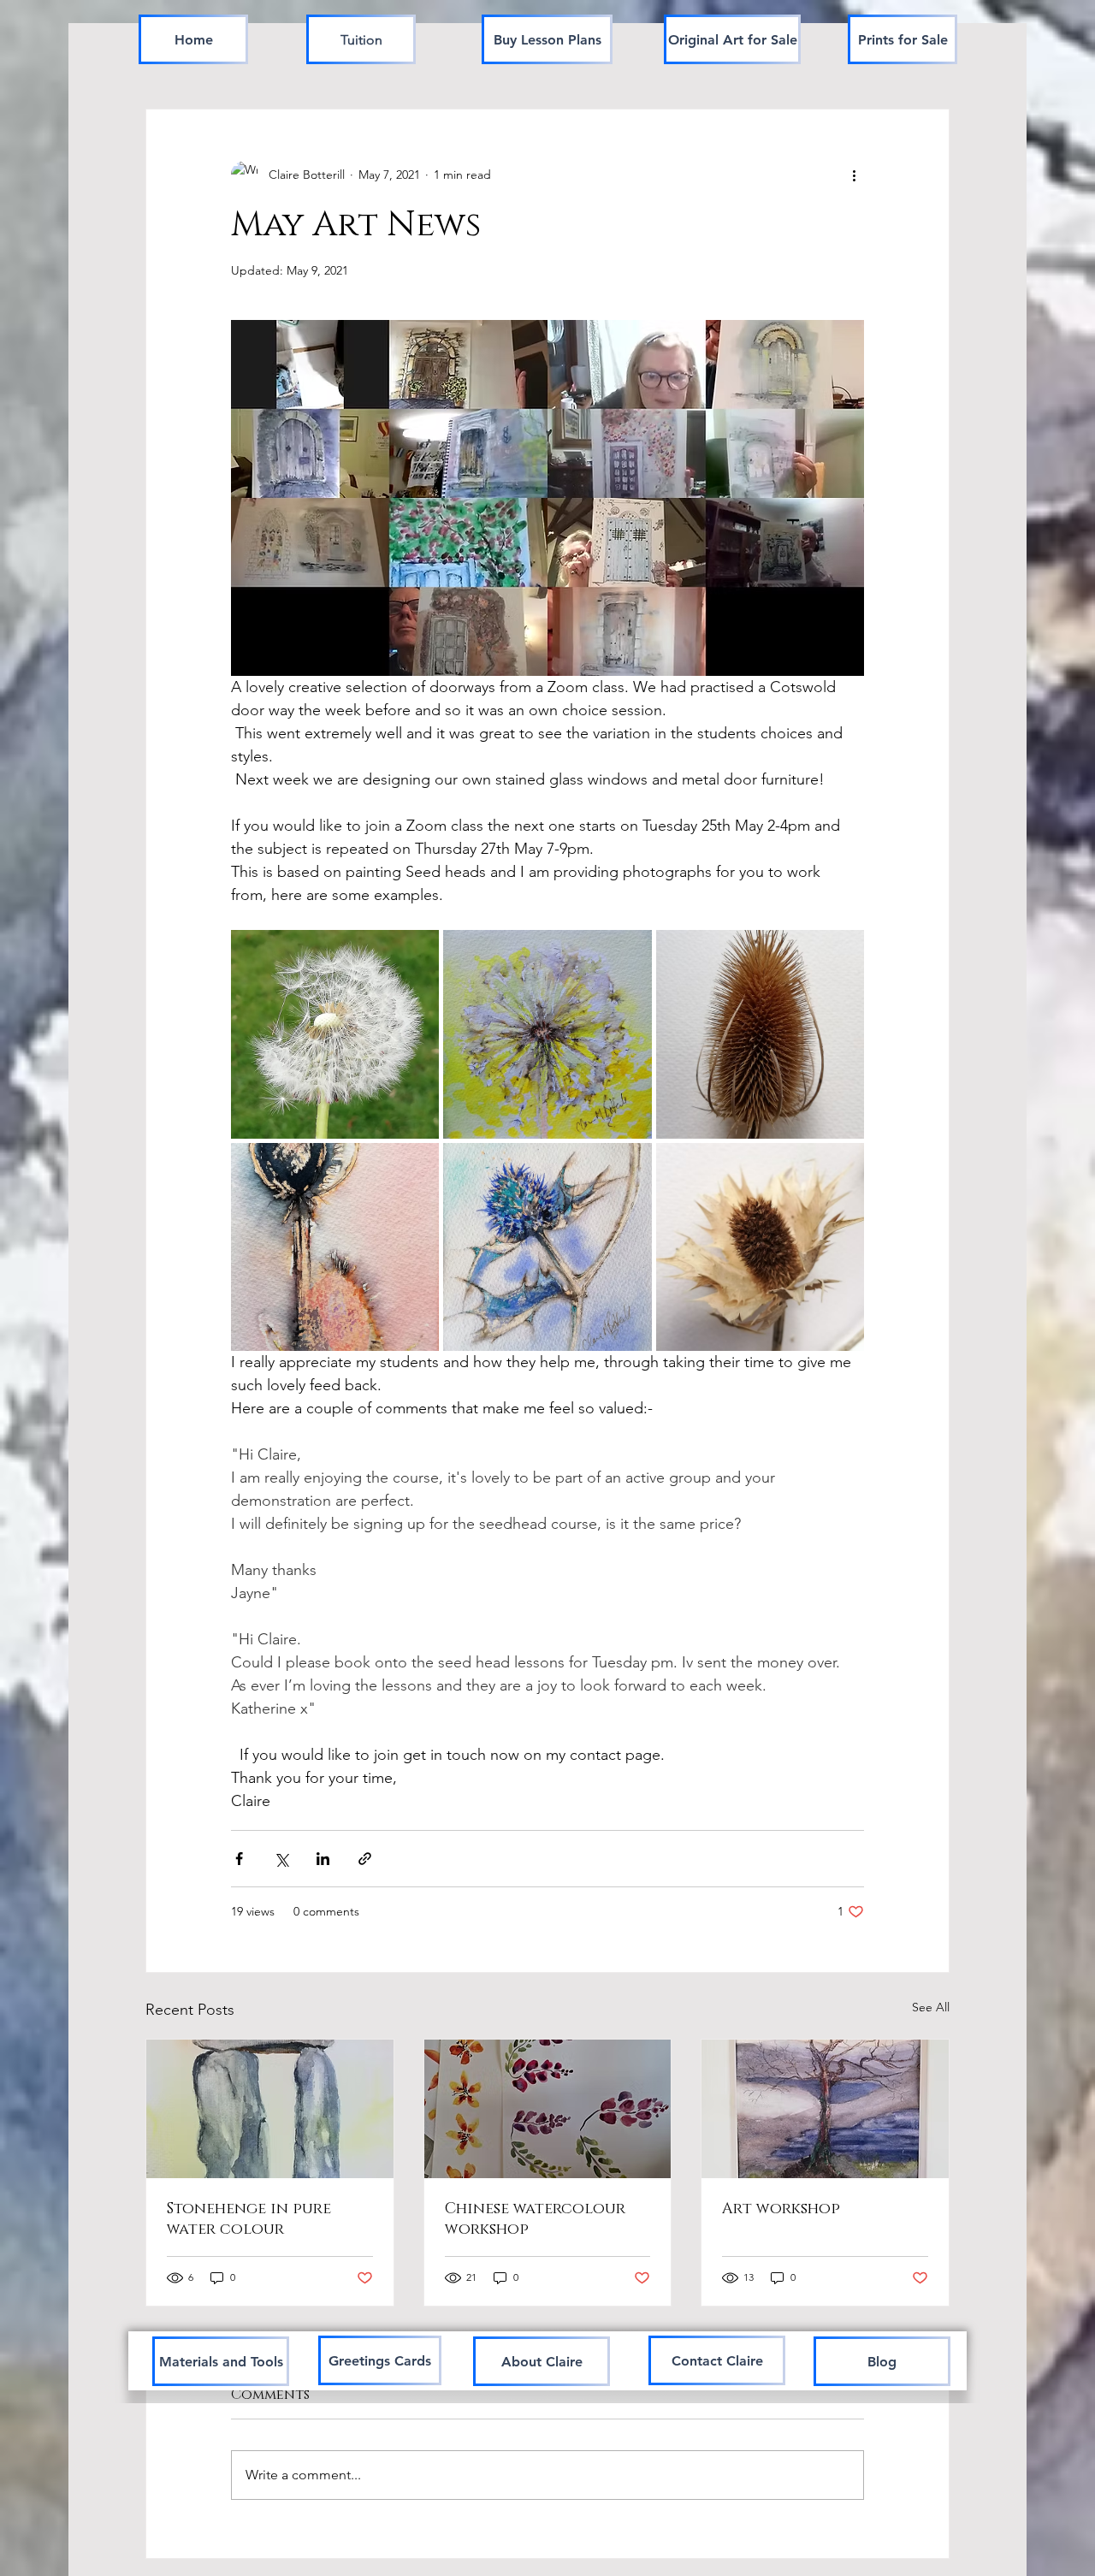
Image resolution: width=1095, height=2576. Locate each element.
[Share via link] (365, 1859)
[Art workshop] (825, 2109)
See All (931, 2007)
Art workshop (781, 2209)
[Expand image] (335, 1034)
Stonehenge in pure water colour (249, 2219)
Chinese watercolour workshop (535, 2219)
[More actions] (854, 175)
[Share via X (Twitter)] (281, 1859)
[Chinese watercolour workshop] (548, 2109)
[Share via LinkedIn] (323, 1859)
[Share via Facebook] (239, 1859)
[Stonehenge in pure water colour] (270, 2109)
